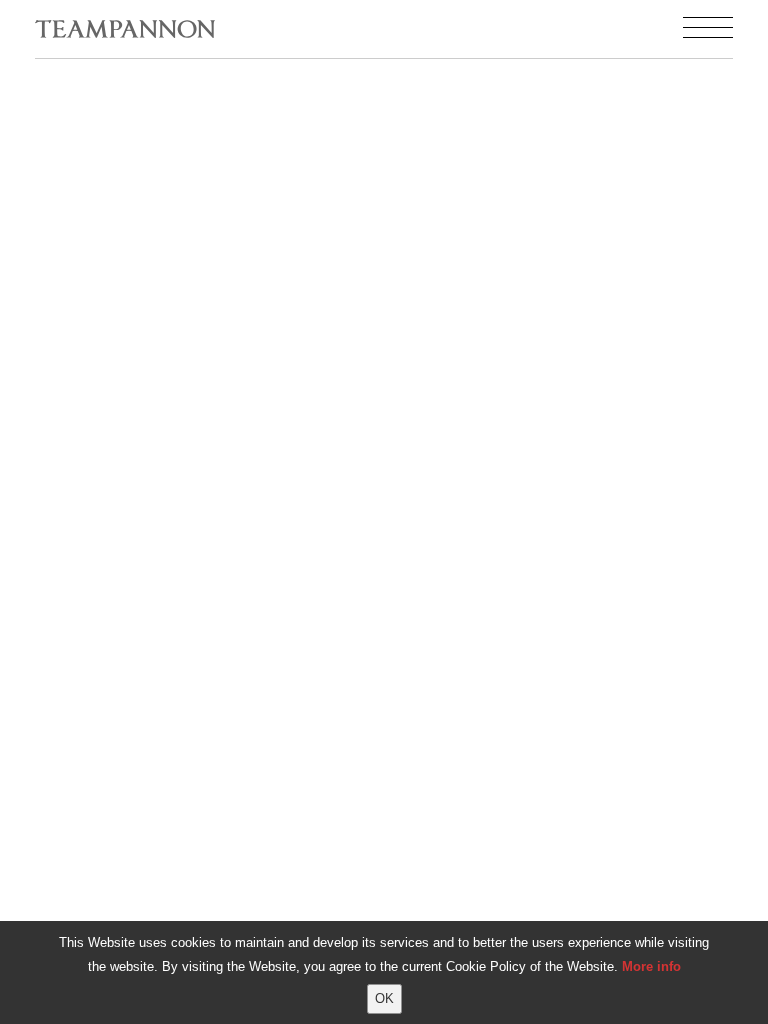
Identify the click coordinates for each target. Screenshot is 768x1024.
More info (651, 966)
